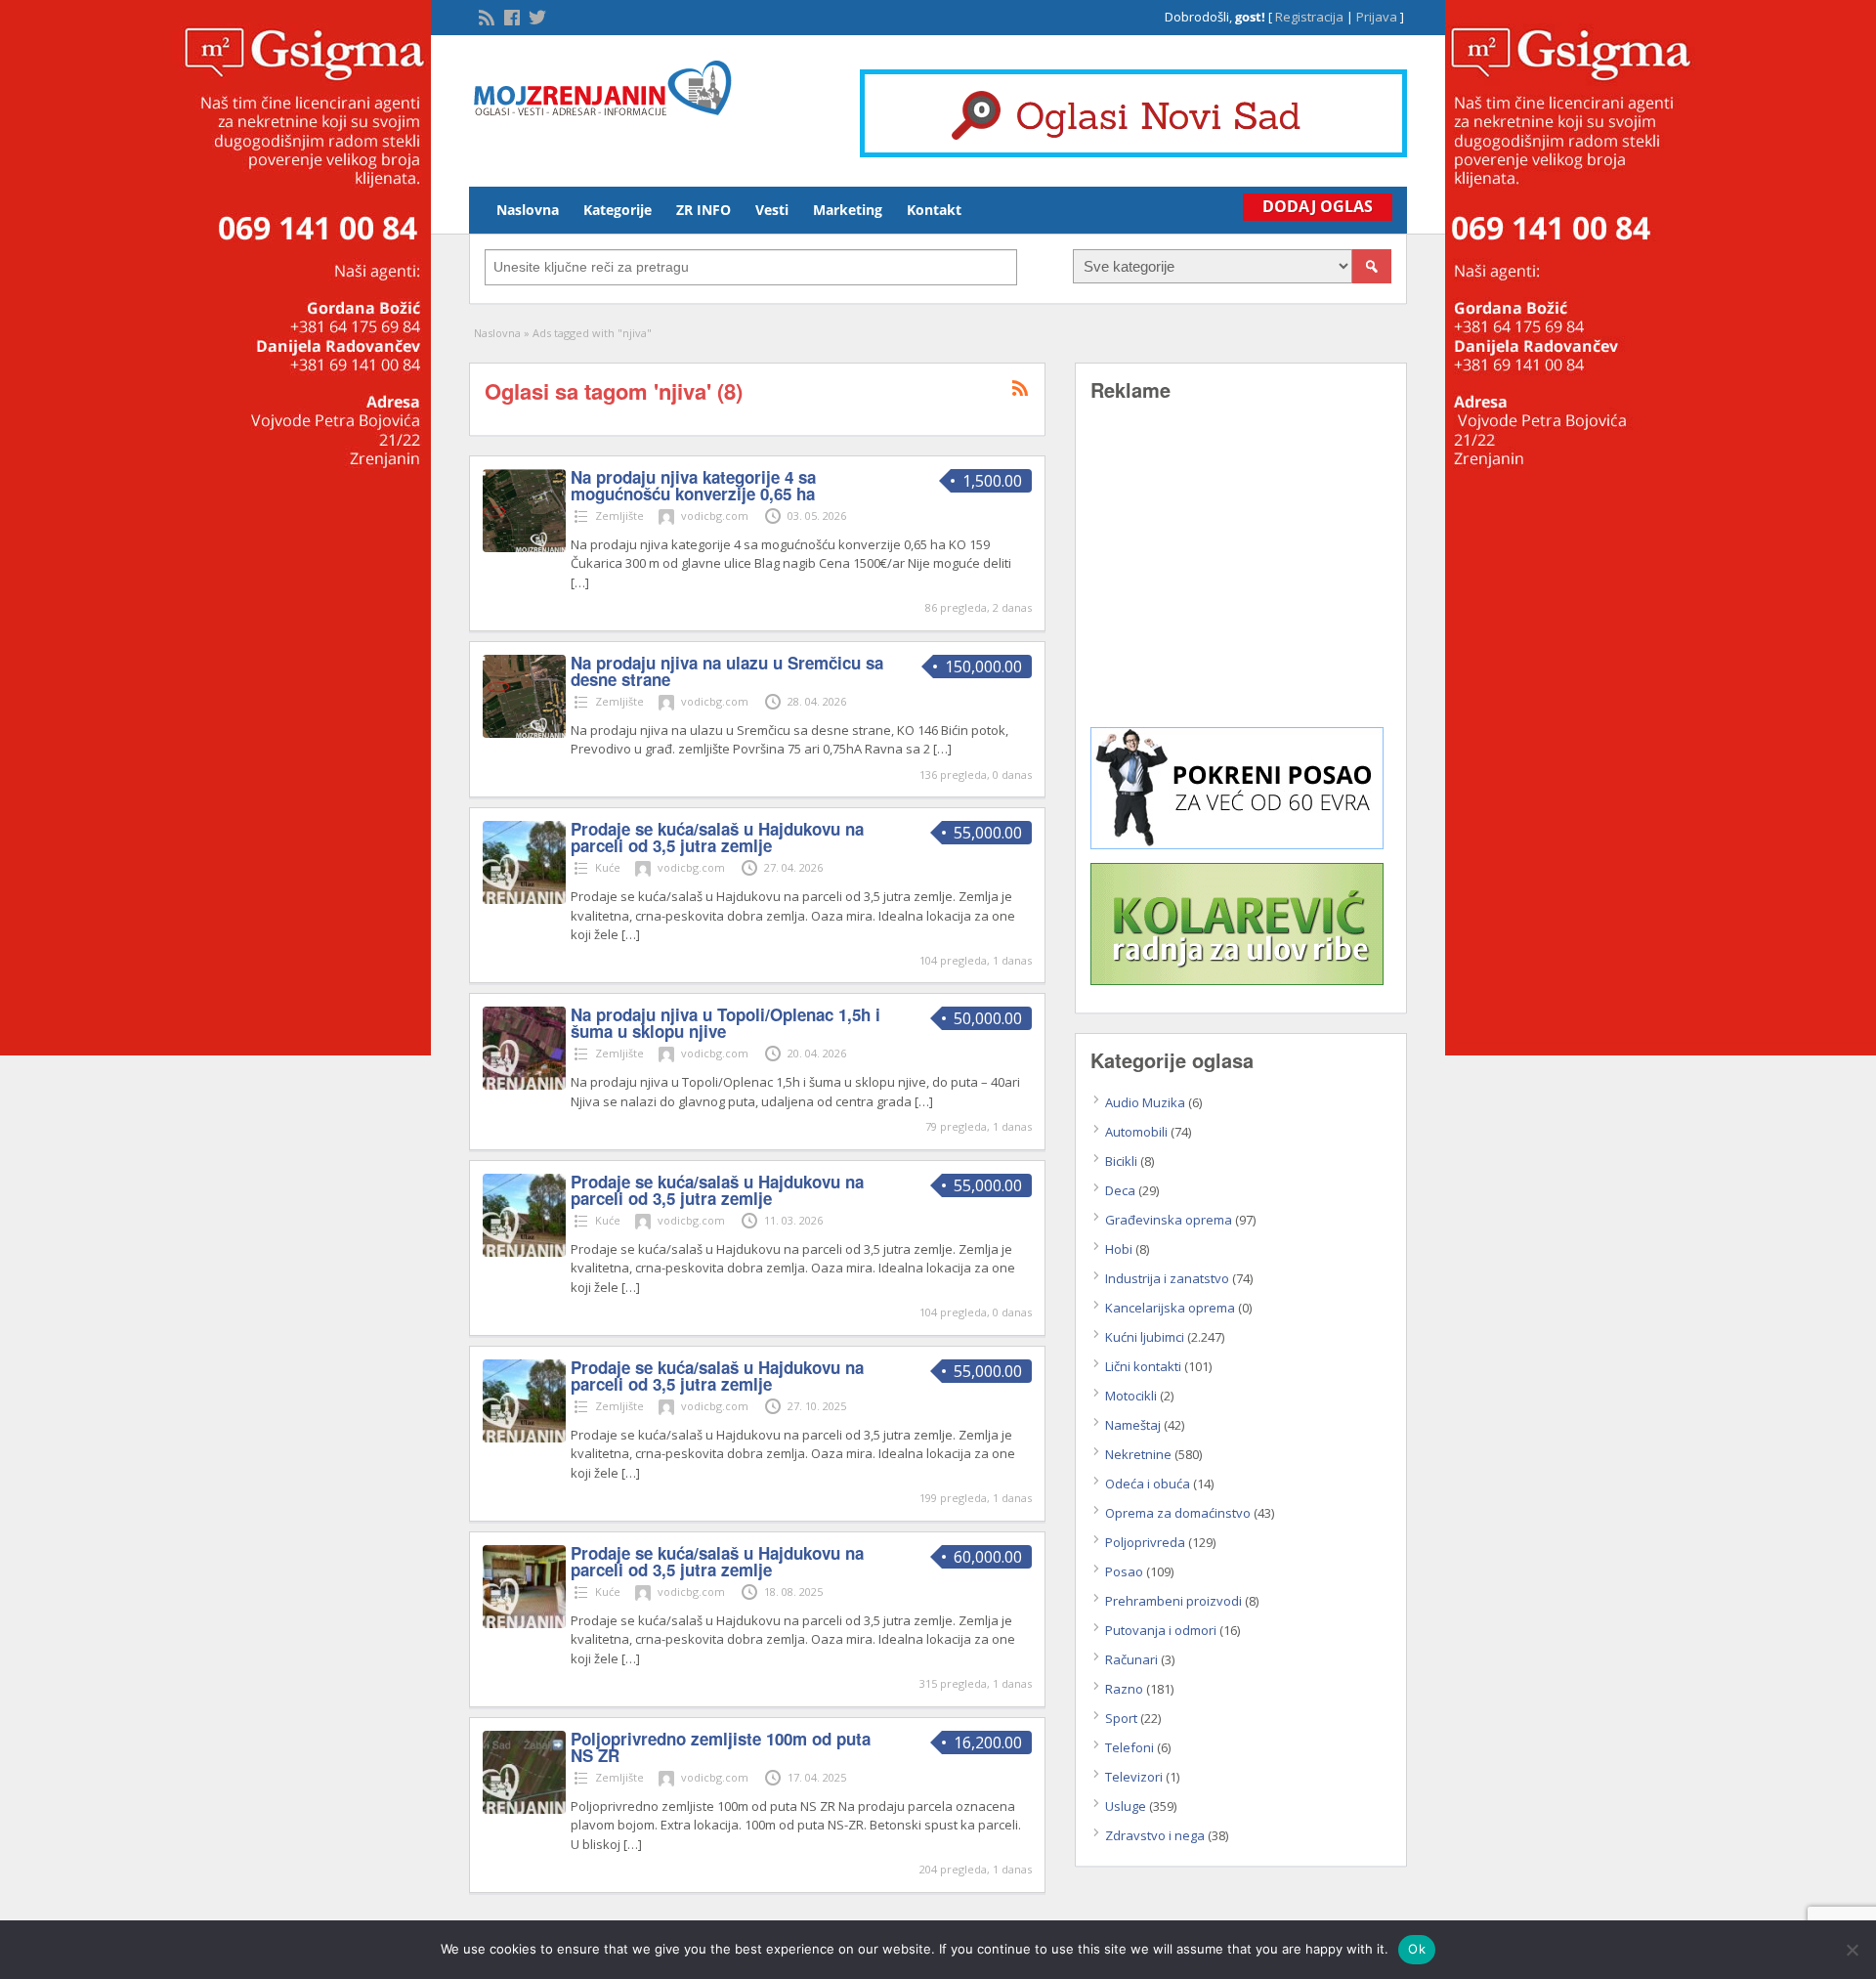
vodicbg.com (715, 516)
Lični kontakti (1143, 1366)
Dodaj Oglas (1318, 206)
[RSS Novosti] (485, 16)
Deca (1120, 1190)
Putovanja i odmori (1161, 1630)
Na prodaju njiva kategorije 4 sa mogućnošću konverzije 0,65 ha (693, 485)
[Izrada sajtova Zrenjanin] (1237, 844)
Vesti (772, 210)
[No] (1852, 1950)
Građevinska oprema (1169, 1220)
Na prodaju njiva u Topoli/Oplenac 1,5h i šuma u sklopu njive (725, 1023)
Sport (1121, 1718)
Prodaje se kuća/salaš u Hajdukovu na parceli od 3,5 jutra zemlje (717, 837)
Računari (1131, 1659)
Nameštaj (1133, 1425)
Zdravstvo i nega (1155, 1835)
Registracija (1309, 17)
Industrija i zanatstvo (1167, 1278)
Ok (1417, 1949)
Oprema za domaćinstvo (1178, 1513)
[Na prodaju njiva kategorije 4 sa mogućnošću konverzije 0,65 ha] (524, 547)
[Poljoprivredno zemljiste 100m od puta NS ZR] (524, 1809)
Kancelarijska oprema (1170, 1308)
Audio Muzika (1145, 1102)
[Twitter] (535, 16)
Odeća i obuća (1148, 1484)
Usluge (1126, 1806)
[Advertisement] (1241, 579)
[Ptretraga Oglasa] (1372, 266)
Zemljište (619, 516)
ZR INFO (703, 210)
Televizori (1134, 1777)
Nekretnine (1138, 1454)
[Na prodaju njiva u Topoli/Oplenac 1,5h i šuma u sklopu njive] (524, 1085)
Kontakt (934, 210)
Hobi (1119, 1249)
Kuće (608, 867)
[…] (580, 582)
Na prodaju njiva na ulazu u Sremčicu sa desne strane (727, 671)
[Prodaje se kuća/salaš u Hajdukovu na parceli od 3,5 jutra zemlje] (524, 899)
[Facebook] (510, 16)
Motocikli (1131, 1396)
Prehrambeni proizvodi (1173, 1601)
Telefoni (1130, 1747)
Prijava (1377, 17)
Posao (1124, 1571)
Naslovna (528, 210)
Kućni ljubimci (1145, 1337)
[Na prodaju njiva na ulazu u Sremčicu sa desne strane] (524, 733)
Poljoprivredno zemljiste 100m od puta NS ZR (721, 1747)
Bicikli (1121, 1161)
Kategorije (618, 210)
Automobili (1136, 1132)
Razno (1124, 1689)
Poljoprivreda (1145, 1542)
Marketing (848, 210)
